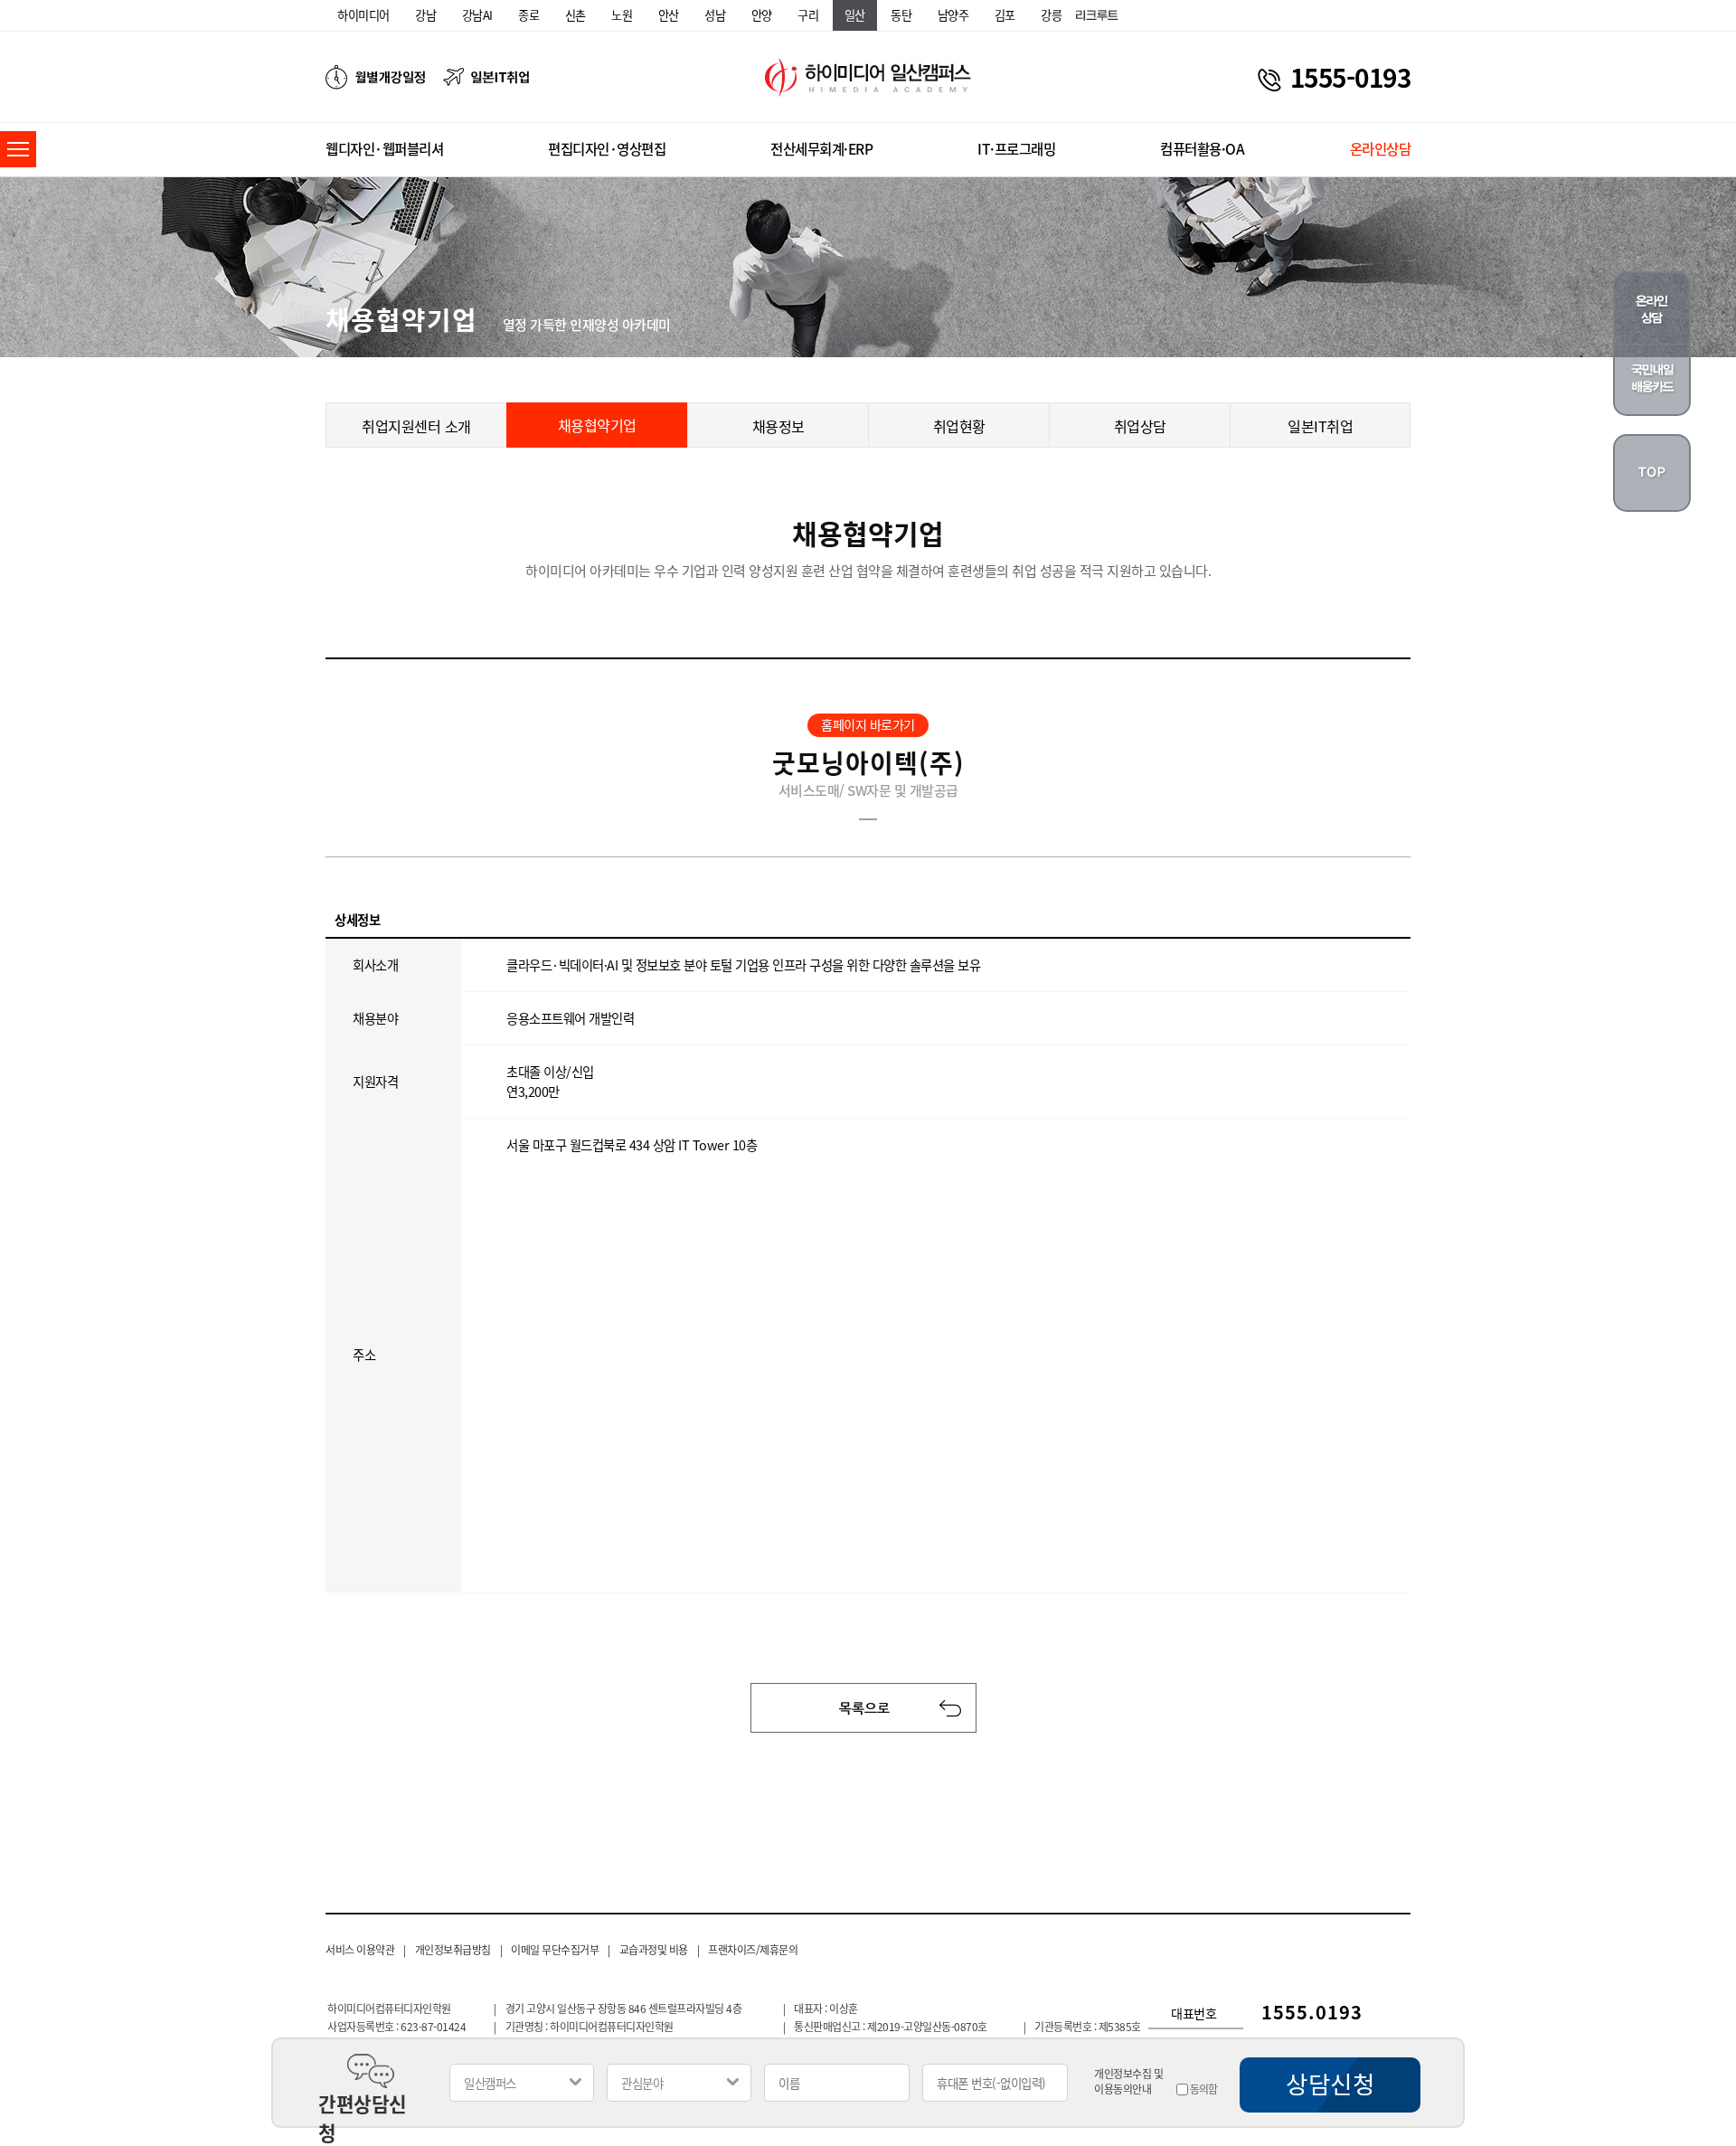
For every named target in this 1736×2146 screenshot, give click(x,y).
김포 (1005, 15)
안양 (762, 15)
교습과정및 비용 (654, 1950)
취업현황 (959, 426)
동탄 (901, 15)
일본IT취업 (1320, 426)
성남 (715, 15)
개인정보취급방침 (453, 1950)
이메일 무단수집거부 (555, 1950)
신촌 (576, 15)
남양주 (953, 15)
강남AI (477, 15)
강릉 (1051, 15)
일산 (855, 15)
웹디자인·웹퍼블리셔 (384, 149)
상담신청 (1330, 2084)
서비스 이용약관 (360, 1950)
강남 (425, 15)
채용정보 (778, 426)
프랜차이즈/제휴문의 (753, 1950)
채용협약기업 (597, 425)
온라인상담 (1381, 149)
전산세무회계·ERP (821, 149)
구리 (808, 15)
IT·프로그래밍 (1016, 149)
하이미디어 (363, 15)
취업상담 (1140, 426)
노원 (622, 15)
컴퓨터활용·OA (1202, 149)
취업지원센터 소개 (416, 426)
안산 (669, 15)
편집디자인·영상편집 (607, 149)
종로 (528, 15)
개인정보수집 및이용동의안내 (1128, 2082)
